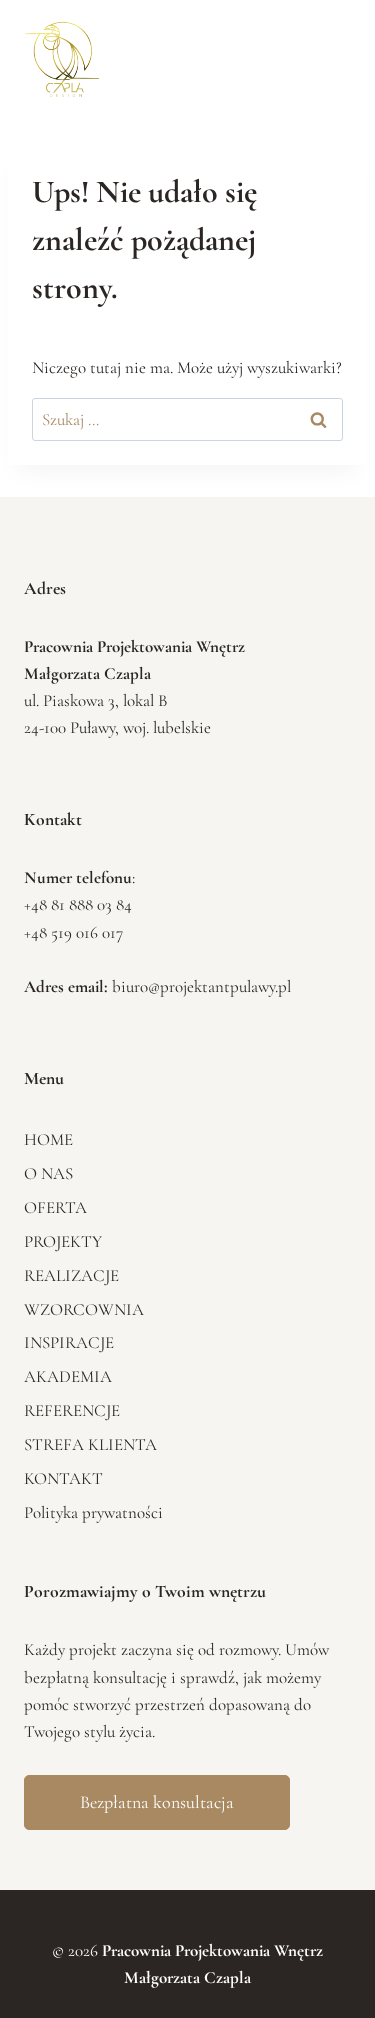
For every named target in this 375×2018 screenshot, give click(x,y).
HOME (48, 1139)
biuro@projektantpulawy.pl (201, 986)
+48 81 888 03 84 (78, 904)
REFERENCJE (72, 1410)
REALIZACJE (71, 1275)
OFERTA (55, 1207)
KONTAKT (63, 1478)
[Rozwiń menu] (323, 55)
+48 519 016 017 (73, 932)
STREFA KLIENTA (90, 1444)
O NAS (48, 1173)
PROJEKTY (63, 1241)
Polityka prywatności (93, 1512)
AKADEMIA (68, 1376)
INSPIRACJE (69, 1342)
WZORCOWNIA (84, 1309)
